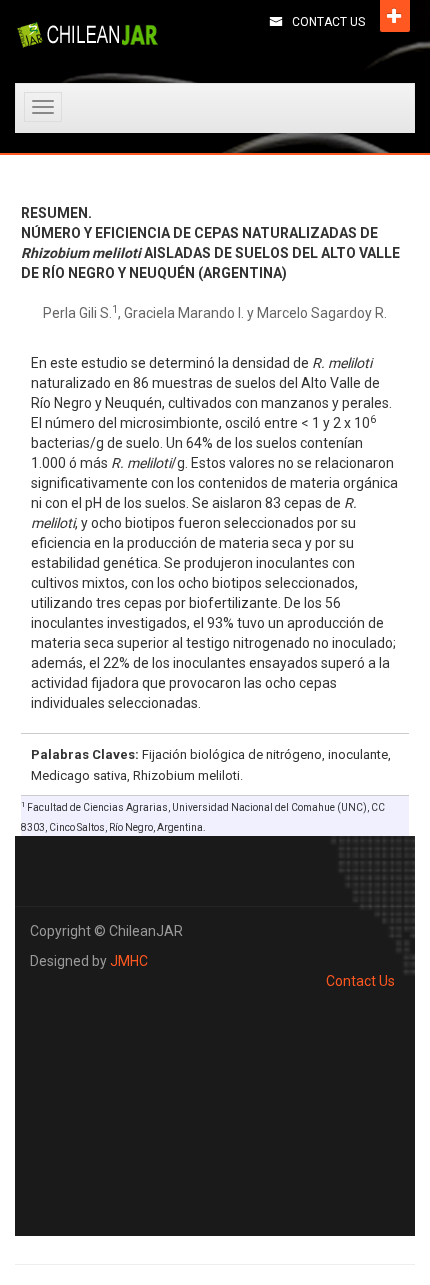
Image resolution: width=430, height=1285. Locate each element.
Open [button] (395, 16)
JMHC (129, 961)
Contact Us (328, 22)
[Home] (87, 35)
